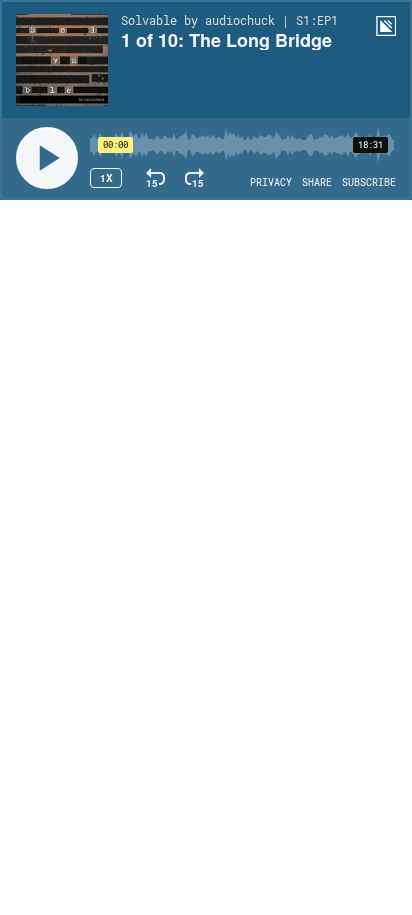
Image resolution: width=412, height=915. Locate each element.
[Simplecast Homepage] (386, 26)
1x (106, 178)
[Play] (47, 158)
